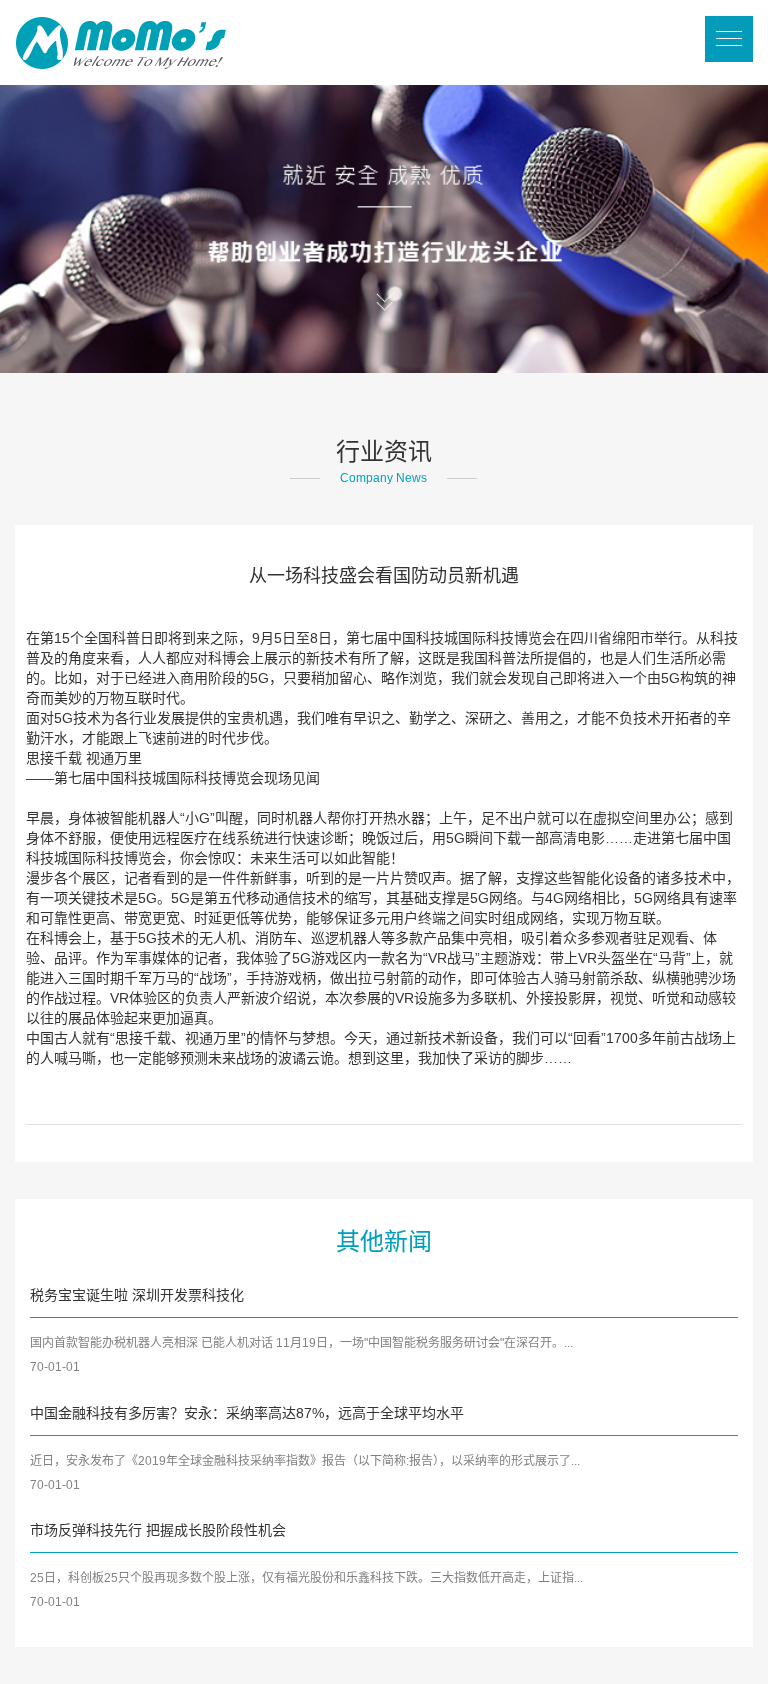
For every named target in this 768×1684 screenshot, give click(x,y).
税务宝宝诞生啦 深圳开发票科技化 (137, 1295)
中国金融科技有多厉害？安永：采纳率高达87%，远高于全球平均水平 (247, 1413)
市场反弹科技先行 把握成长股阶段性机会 (158, 1530)
